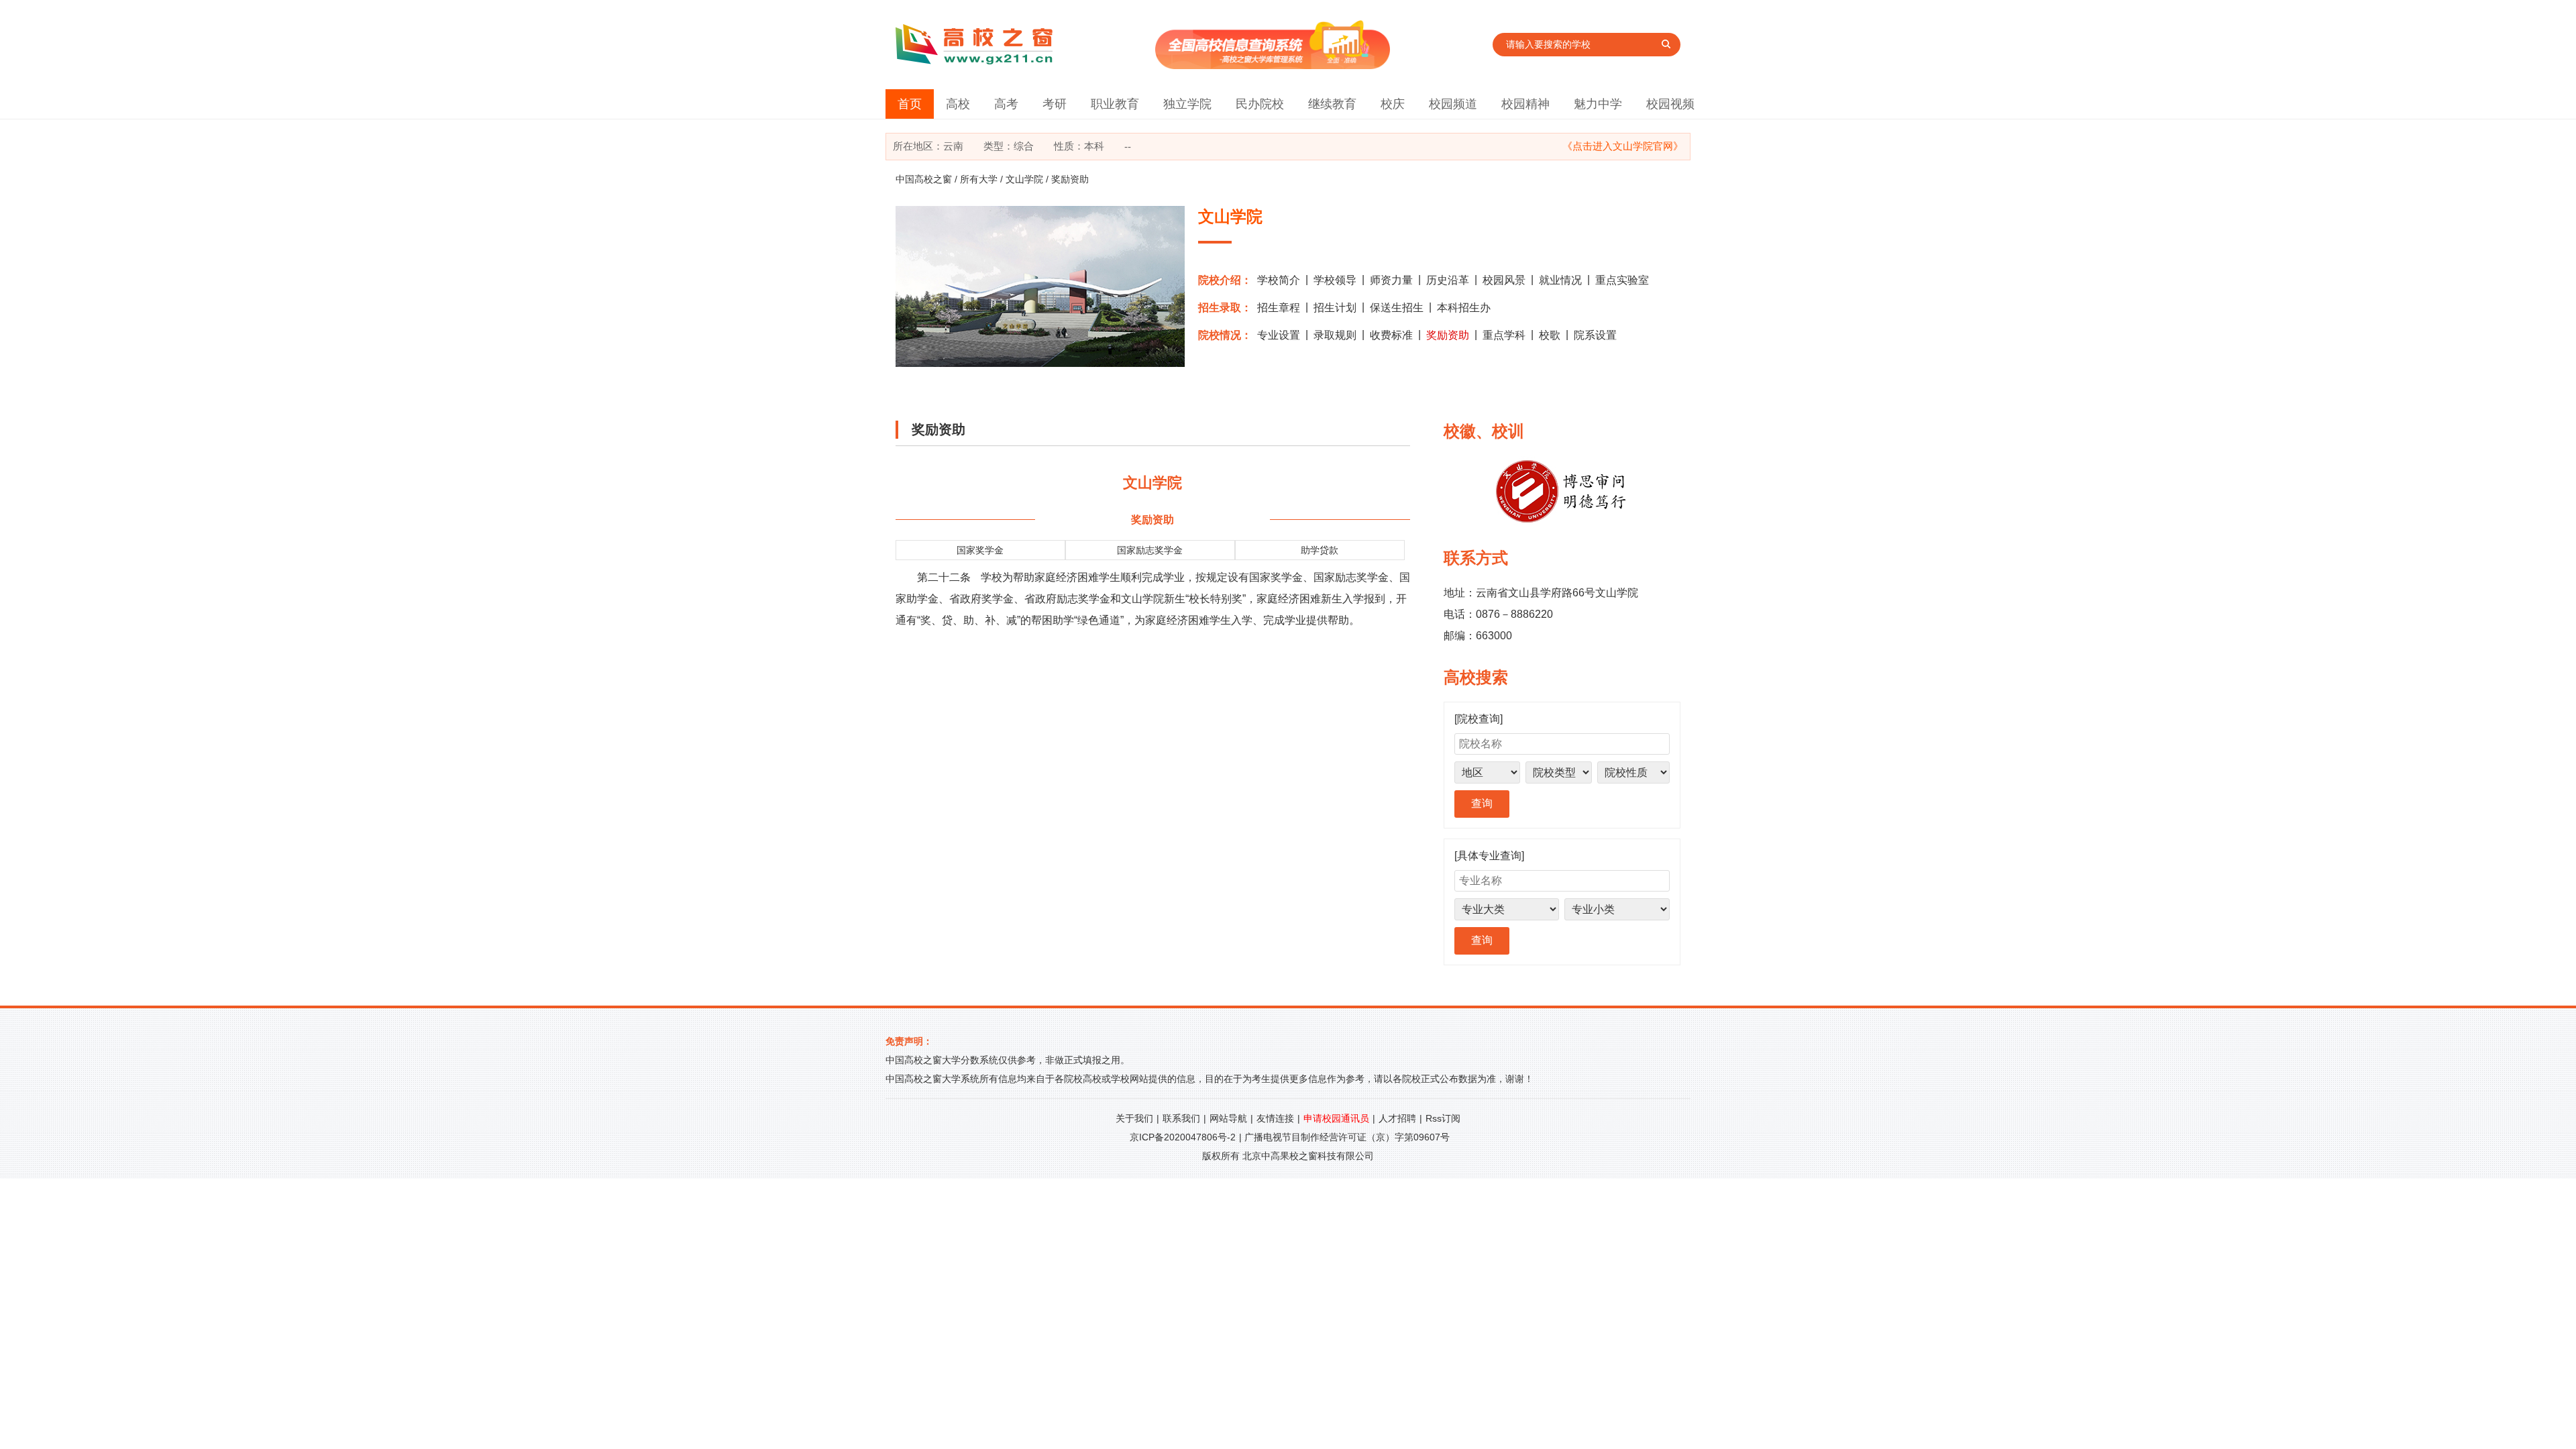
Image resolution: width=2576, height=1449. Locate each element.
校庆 (1393, 104)
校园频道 (1453, 104)
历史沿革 (1448, 280)
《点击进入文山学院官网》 (1623, 146)
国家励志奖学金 (1150, 550)
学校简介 (1279, 280)
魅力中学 (1598, 104)
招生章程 (1279, 308)
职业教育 (1115, 104)
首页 (910, 104)
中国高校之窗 (924, 179)
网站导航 (1228, 1118)
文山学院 (1024, 179)
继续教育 (1332, 104)
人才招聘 (1397, 1118)
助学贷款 (1320, 550)
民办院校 (1260, 104)
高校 (958, 104)
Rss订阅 (1443, 1118)
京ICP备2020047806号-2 (1183, 1137)
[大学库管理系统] (1273, 65)
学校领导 (1335, 280)
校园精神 (1525, 104)
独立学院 (1187, 104)
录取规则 (1335, 335)
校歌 (1550, 335)
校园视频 (1670, 104)
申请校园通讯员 (1336, 1118)
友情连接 (1275, 1118)
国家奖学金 (980, 550)
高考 (1006, 104)
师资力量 (1391, 280)
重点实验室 (1622, 280)
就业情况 (1560, 280)
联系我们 (1181, 1118)
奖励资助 (1448, 335)
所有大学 (979, 179)
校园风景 (1504, 280)
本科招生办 (1464, 308)
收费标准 (1391, 335)
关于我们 (1134, 1118)
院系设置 (1595, 335)
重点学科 (1504, 335)
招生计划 (1335, 308)
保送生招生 (1397, 308)
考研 (1055, 104)
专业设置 (1279, 335)
